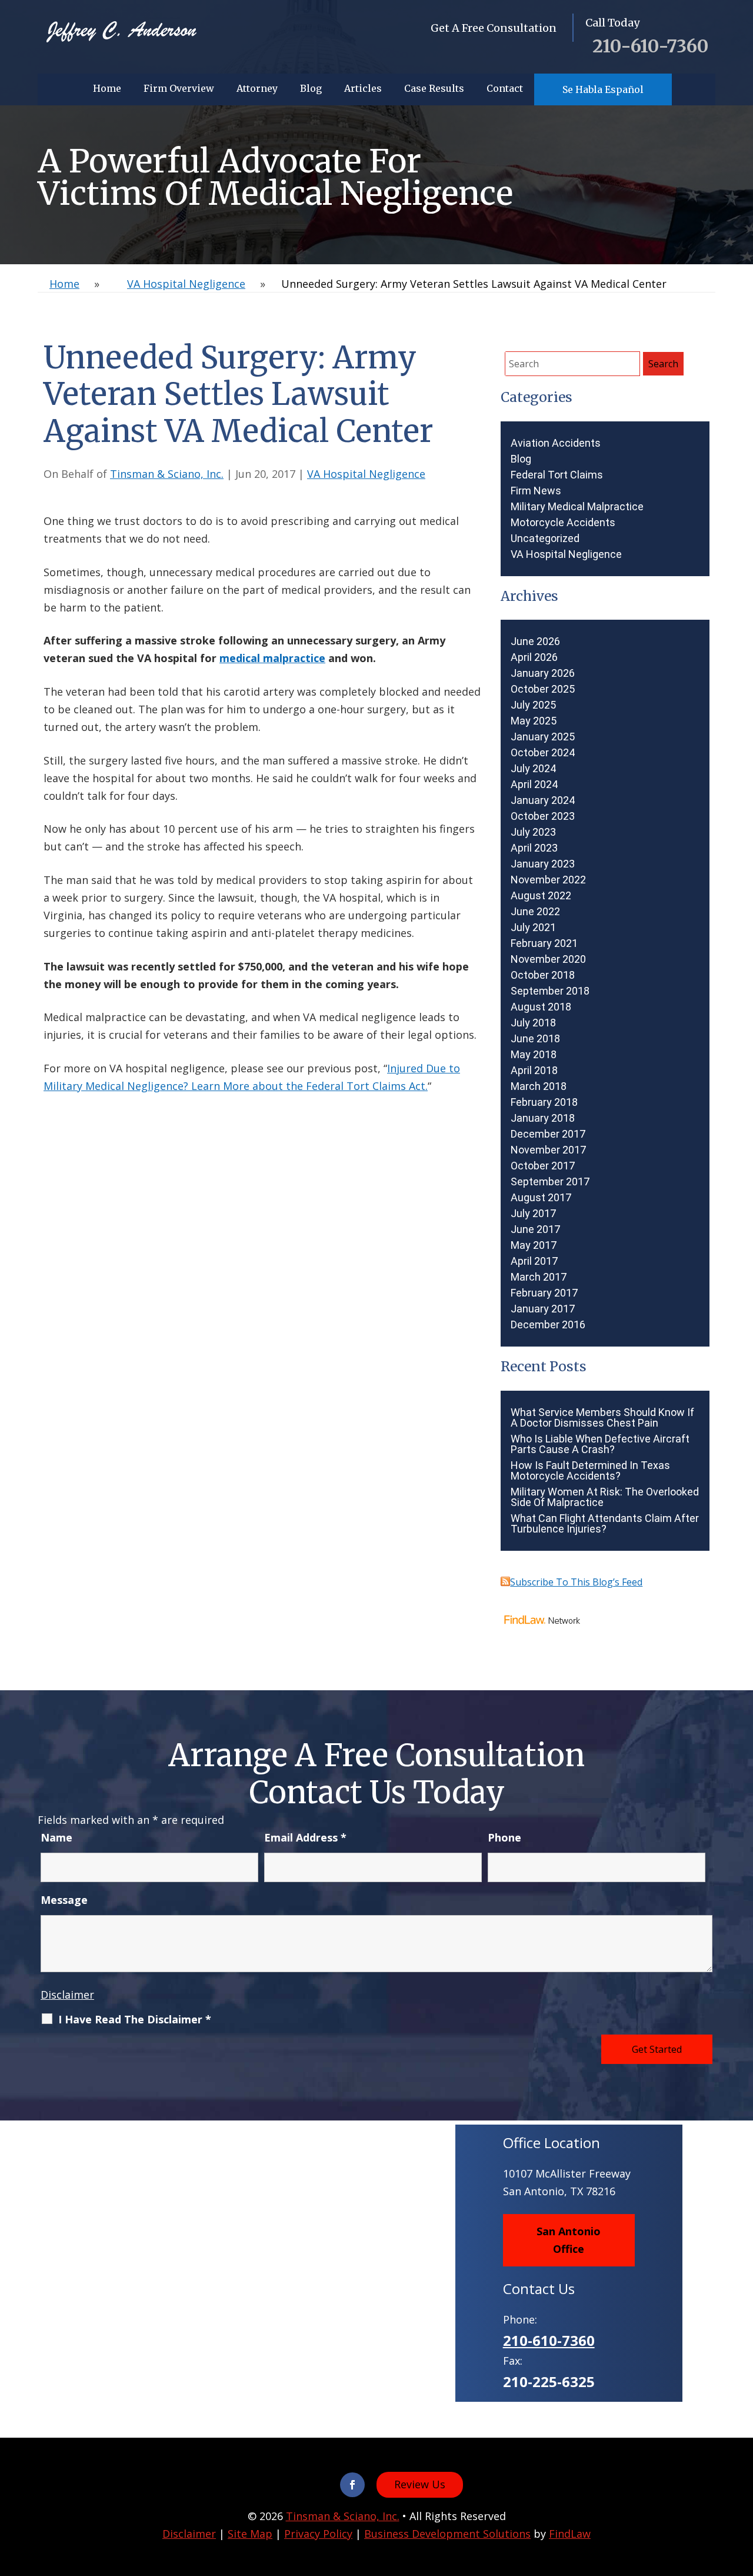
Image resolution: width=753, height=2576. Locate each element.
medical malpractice (272, 658)
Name (56, 1837)
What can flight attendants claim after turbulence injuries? (605, 1524)
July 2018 (533, 1023)
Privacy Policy (318, 2534)
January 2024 (543, 800)
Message (64, 1900)
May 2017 (534, 1245)
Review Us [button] (420, 2484)
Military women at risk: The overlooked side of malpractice (605, 1497)
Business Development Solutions (447, 2534)
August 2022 (541, 896)
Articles (363, 88)
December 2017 (548, 1134)
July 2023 (533, 832)
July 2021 (533, 928)
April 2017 (534, 1261)
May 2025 (534, 721)
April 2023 (534, 848)
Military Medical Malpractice (577, 507)
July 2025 (533, 705)
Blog (311, 88)
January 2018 (543, 1118)
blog (521, 459)
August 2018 (541, 1007)
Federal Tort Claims (557, 475)
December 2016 (548, 1325)
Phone (504, 1837)
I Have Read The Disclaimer (135, 2019)
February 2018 (544, 1102)
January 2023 (543, 864)
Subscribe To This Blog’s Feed (576, 1582)
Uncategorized (545, 539)
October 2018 (543, 975)
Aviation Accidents (556, 443)
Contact (505, 88)
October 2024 (543, 753)
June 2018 (535, 1039)
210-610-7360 (650, 46)
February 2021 (544, 943)
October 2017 (543, 1166)
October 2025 (543, 689)
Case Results (434, 88)
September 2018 (550, 991)
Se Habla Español (603, 89)
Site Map (250, 2534)
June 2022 (535, 912)
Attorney (257, 88)
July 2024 (533, 769)
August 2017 (541, 1198)
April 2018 (534, 1071)
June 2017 (535, 1229)
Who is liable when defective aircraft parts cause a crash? (600, 1444)
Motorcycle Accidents (563, 523)
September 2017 (550, 1182)
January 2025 (543, 737)
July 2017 (533, 1214)
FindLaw (570, 2534)
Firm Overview (179, 88)
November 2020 (548, 959)
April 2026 (534, 657)
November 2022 (548, 880)
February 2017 (544, 1293)
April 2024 (534, 785)
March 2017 (539, 1277)
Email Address (305, 1837)
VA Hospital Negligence (366, 474)
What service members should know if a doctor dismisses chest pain (602, 1418)
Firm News (536, 491)
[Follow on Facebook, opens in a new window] (352, 2485)
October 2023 (543, 816)
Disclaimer (67, 1995)
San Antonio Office (569, 2240)
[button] (741, 2491)
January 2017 (543, 1309)
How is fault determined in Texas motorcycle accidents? (590, 1471)
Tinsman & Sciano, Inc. (167, 474)
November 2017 (548, 1150)
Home (107, 88)
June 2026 (535, 641)
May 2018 (534, 1055)
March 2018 (539, 1086)
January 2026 (543, 673)
